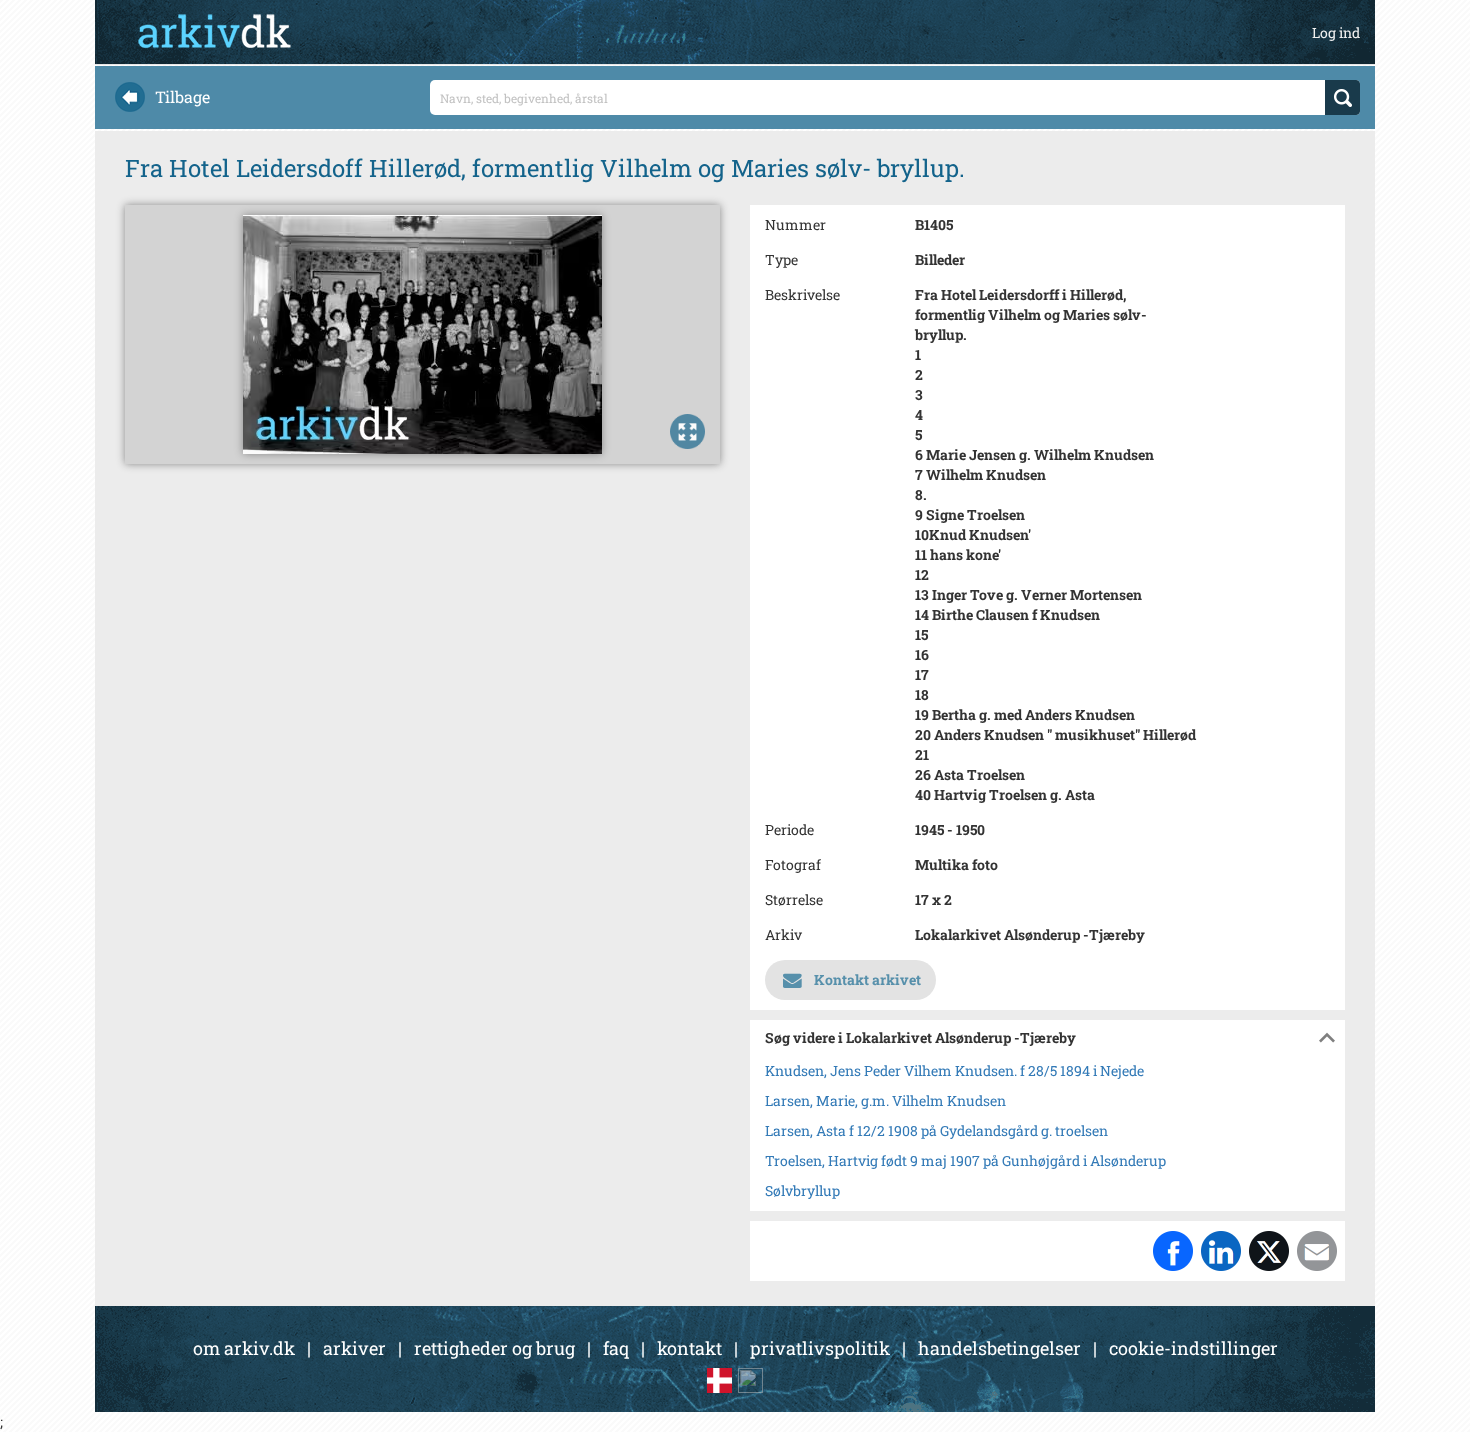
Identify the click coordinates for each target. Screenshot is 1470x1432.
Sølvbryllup (802, 1190)
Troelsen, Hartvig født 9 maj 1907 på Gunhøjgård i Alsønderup (965, 1160)
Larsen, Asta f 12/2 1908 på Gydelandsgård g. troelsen (936, 1130)
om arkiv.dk (244, 1348)
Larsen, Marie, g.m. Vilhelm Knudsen (885, 1100)
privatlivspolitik (820, 1348)
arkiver (354, 1348)
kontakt (689, 1348)
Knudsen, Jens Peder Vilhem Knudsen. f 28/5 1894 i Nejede (954, 1070)
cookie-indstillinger (1193, 1348)
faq (616, 1348)
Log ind (1336, 32)
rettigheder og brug (494, 1348)
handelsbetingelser (999, 1348)
